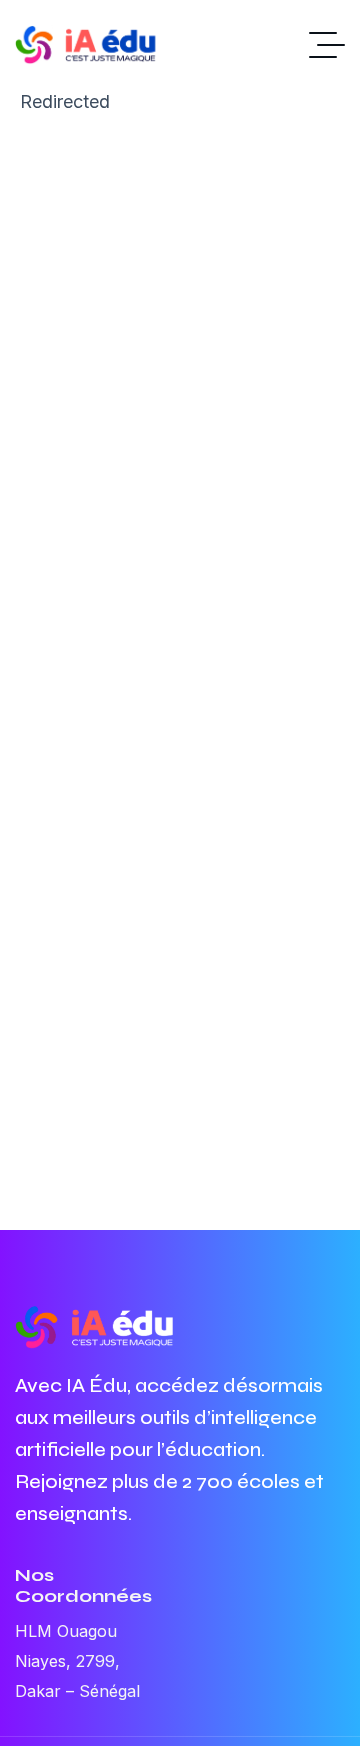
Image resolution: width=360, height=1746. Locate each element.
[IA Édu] (95, 45)
